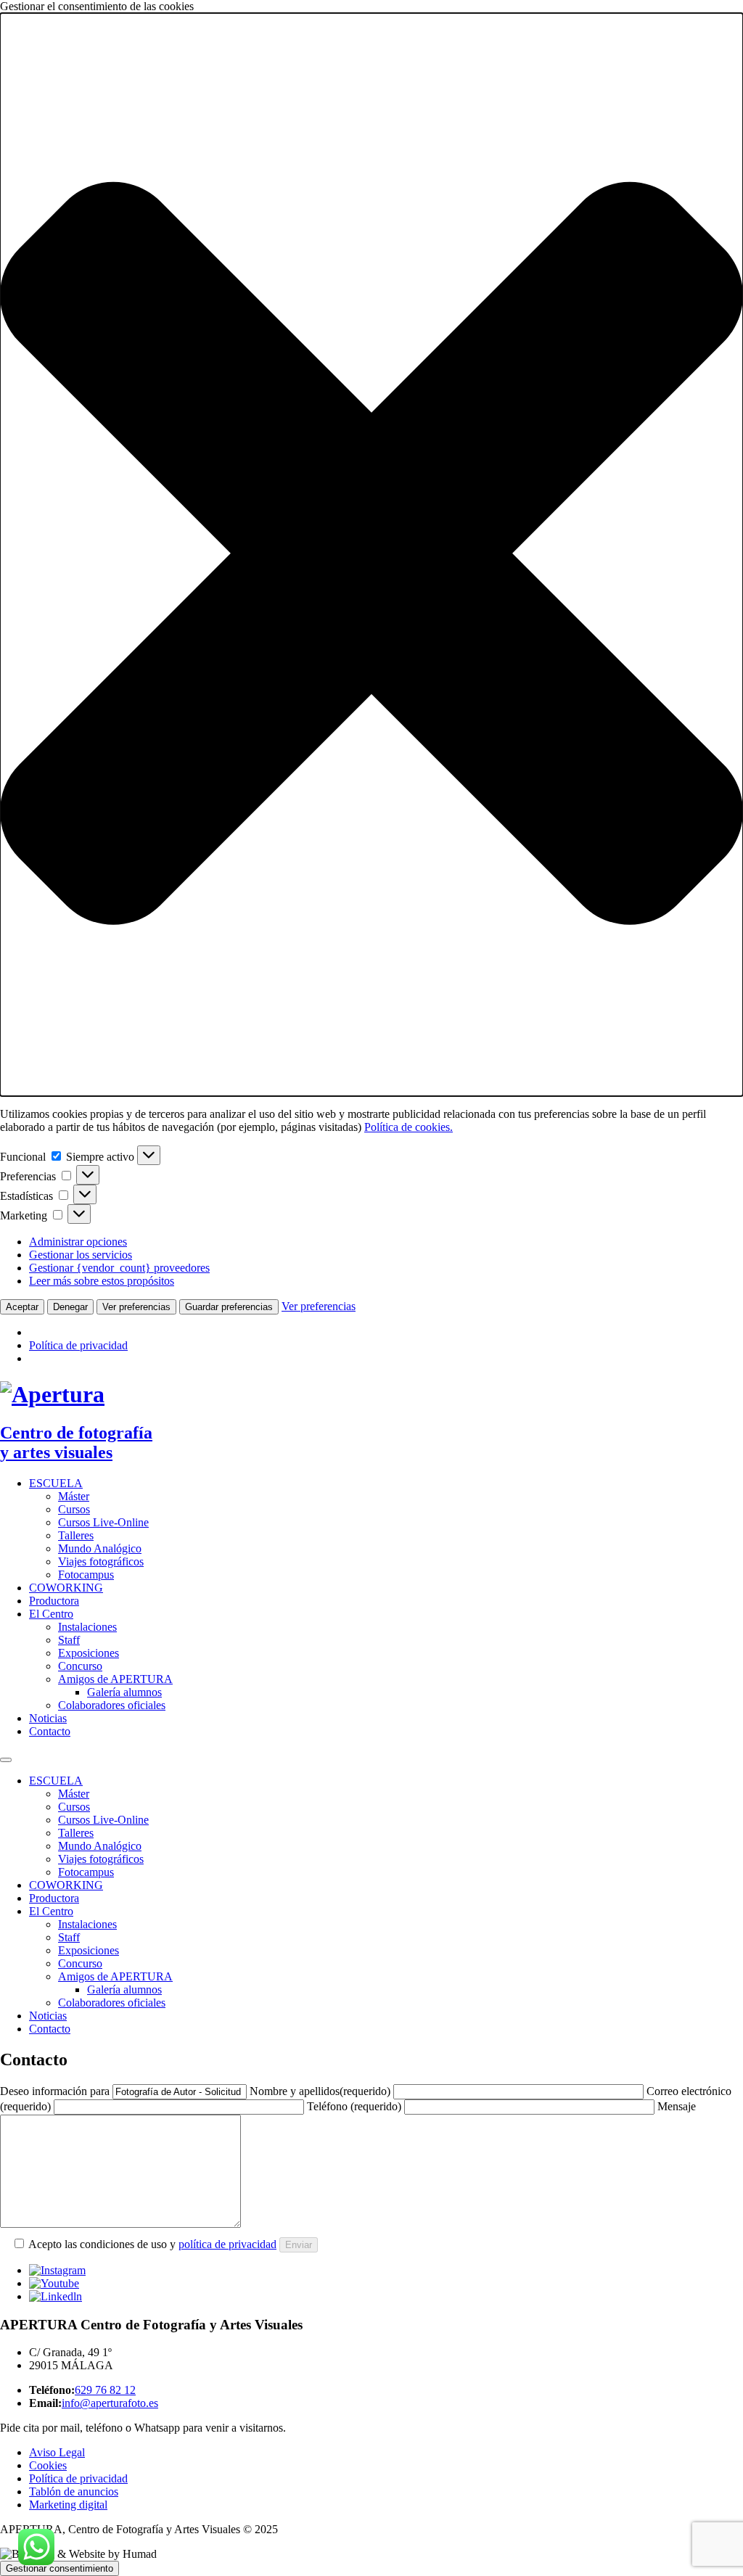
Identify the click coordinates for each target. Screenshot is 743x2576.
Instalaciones (87, 1627)
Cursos (74, 1509)
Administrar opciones (78, 1242)
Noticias (48, 1718)
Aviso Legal (57, 2452)
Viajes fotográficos (101, 1561)
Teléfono (354, 2106)
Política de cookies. (409, 1127)
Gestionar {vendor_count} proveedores (119, 1268)
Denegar (70, 1307)
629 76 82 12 (105, 2390)
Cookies (48, 2465)
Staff (69, 1640)
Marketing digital (68, 2505)
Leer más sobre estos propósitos (102, 1281)
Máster (74, 1496)
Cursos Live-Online (103, 1522)
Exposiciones (89, 1653)
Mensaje (677, 2106)
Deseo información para (55, 2091)
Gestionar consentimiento (59, 2568)
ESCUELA (56, 1483)
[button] (371, 555)
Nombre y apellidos (320, 2091)
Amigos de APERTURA (115, 1679)
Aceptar (22, 1307)
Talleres (76, 1535)
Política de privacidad (78, 1345)
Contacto (50, 1731)
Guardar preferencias (229, 1307)
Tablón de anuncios (74, 2491)
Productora (54, 1601)
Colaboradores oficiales (112, 1705)
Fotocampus (86, 1575)
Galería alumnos (124, 1692)
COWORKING (66, 1588)
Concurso (80, 1666)
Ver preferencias (136, 1307)
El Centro (51, 1614)
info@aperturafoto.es (110, 2403)
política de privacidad (227, 2244)
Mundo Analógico (100, 1548)
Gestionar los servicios (81, 1255)
